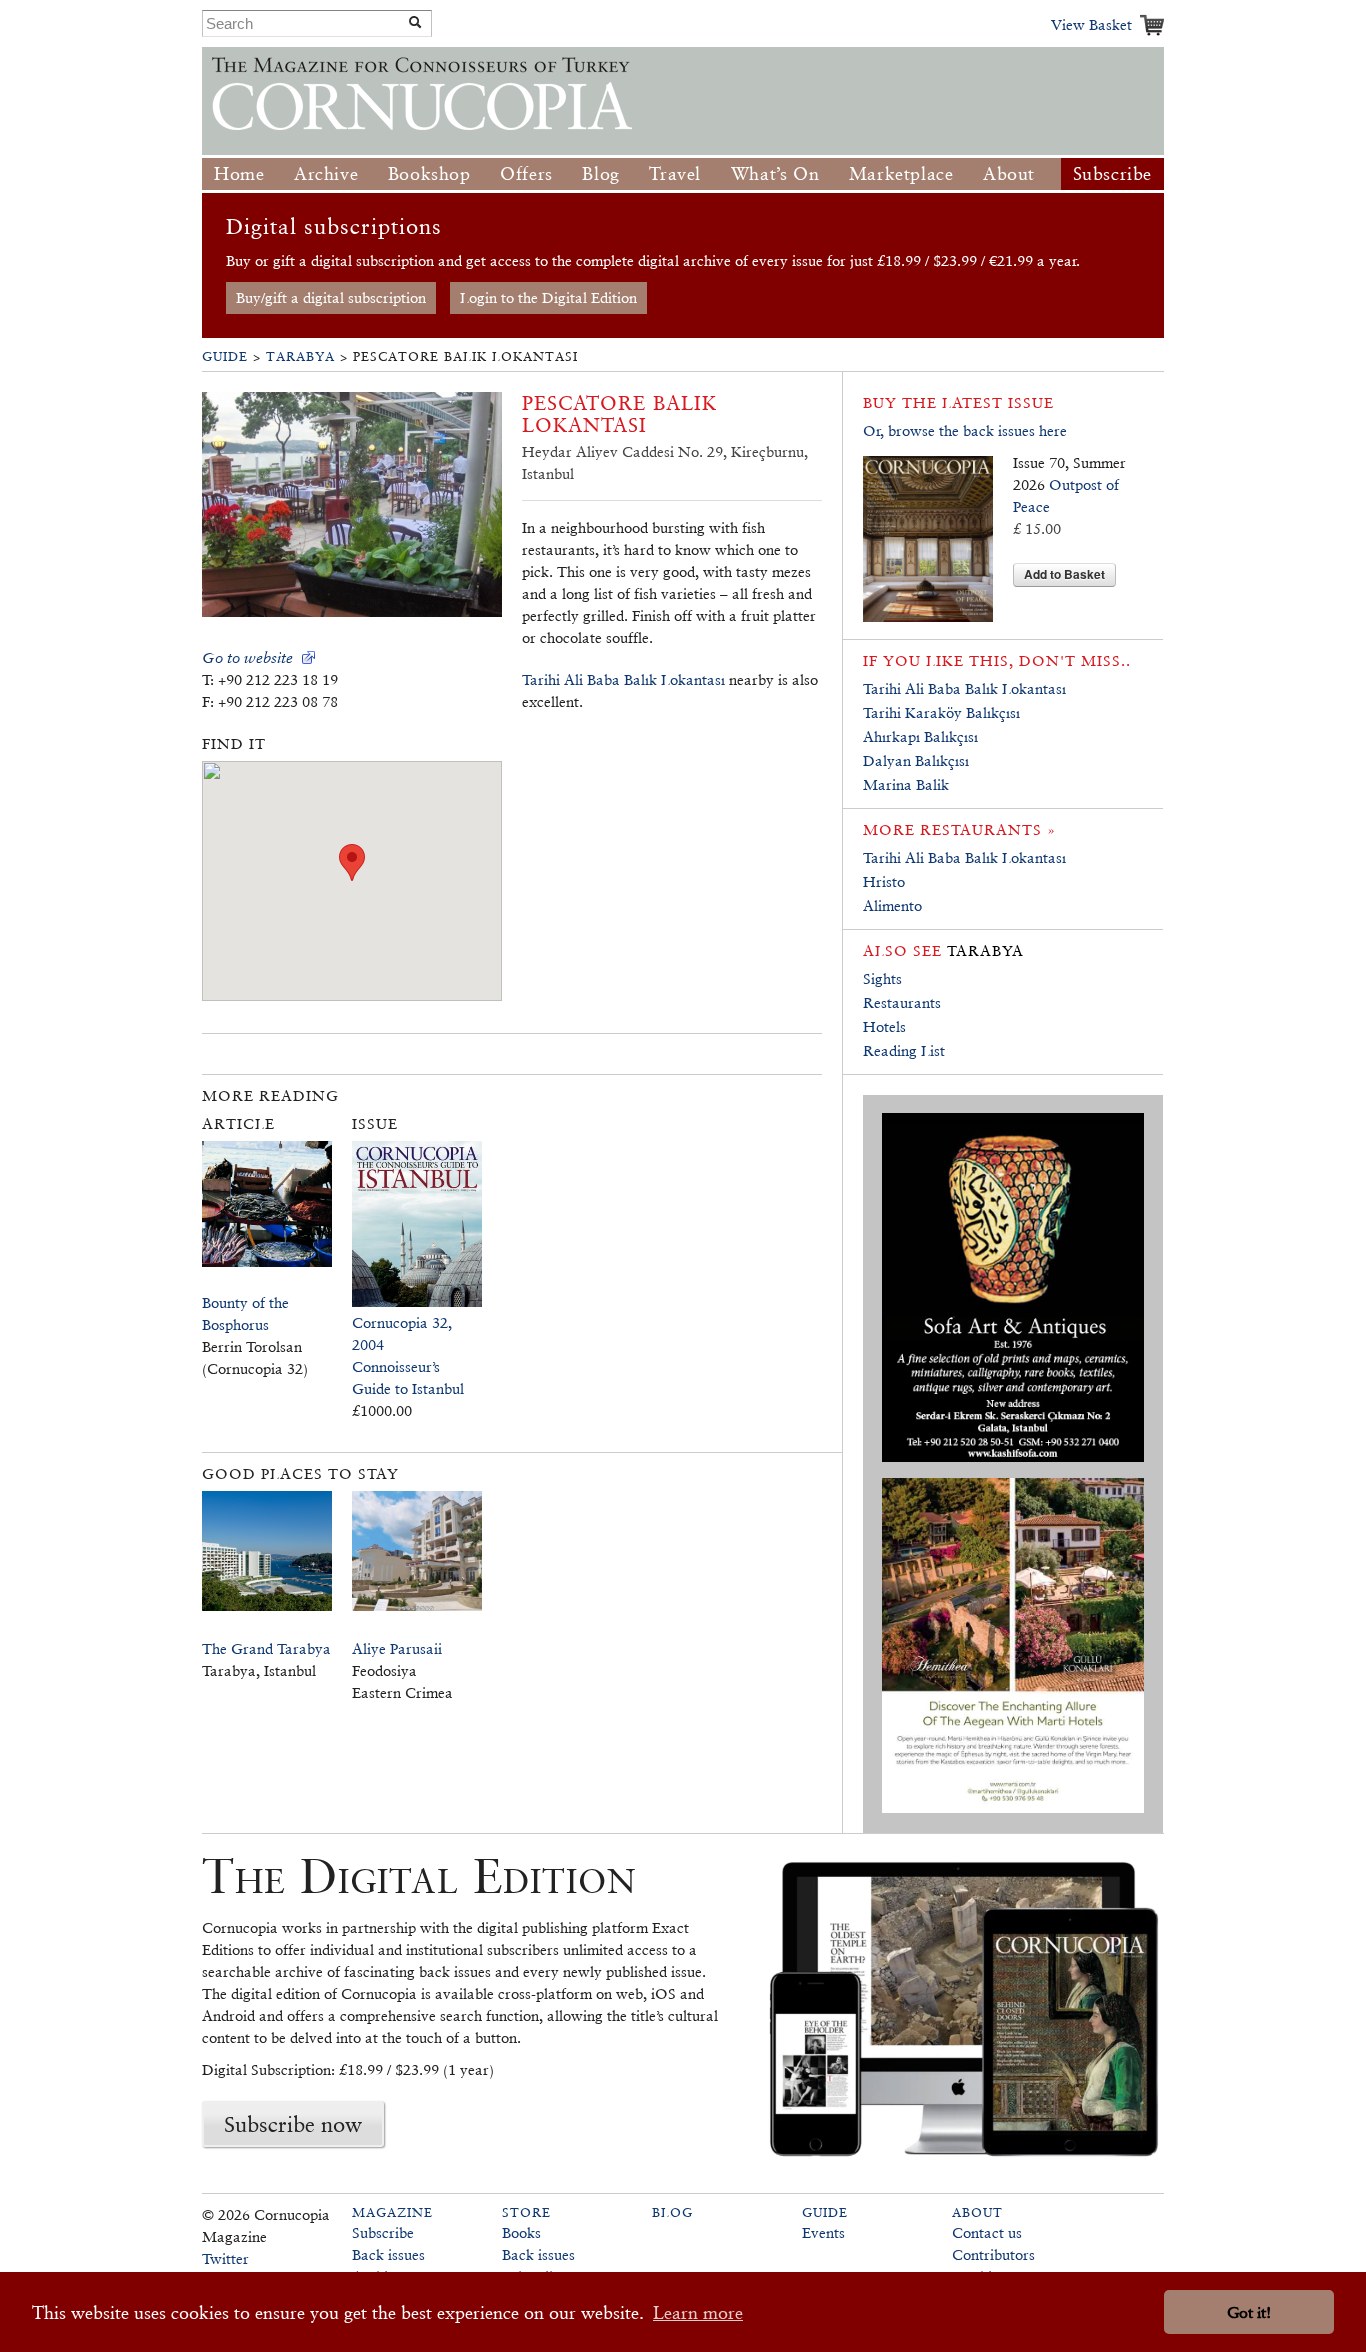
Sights (882, 978)
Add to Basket (1064, 574)
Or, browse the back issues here (965, 430)
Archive (326, 173)
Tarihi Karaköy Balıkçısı (941, 712)
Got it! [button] (1249, 2312)
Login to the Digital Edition (548, 297)
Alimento (892, 905)
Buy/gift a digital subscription (331, 297)
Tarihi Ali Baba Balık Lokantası (623, 679)
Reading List (904, 1050)
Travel (675, 173)
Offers (526, 173)
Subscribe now (293, 2124)
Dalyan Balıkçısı (916, 760)
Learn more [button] (698, 2312)
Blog (600, 173)
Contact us (987, 2232)
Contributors (993, 2254)
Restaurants (902, 1002)
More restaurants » (959, 829)
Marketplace (901, 173)
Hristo (884, 881)
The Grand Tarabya (266, 1648)
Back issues (388, 2254)
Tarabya (300, 356)
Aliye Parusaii (397, 1648)
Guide (225, 356)
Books (521, 2232)
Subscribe (1112, 173)
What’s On (775, 173)
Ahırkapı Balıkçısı (920, 736)
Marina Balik (906, 784)
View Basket (1091, 24)
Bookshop (429, 173)
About (1009, 173)
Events (823, 2232)
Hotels (884, 1026)
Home (239, 173)
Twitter (225, 2258)
